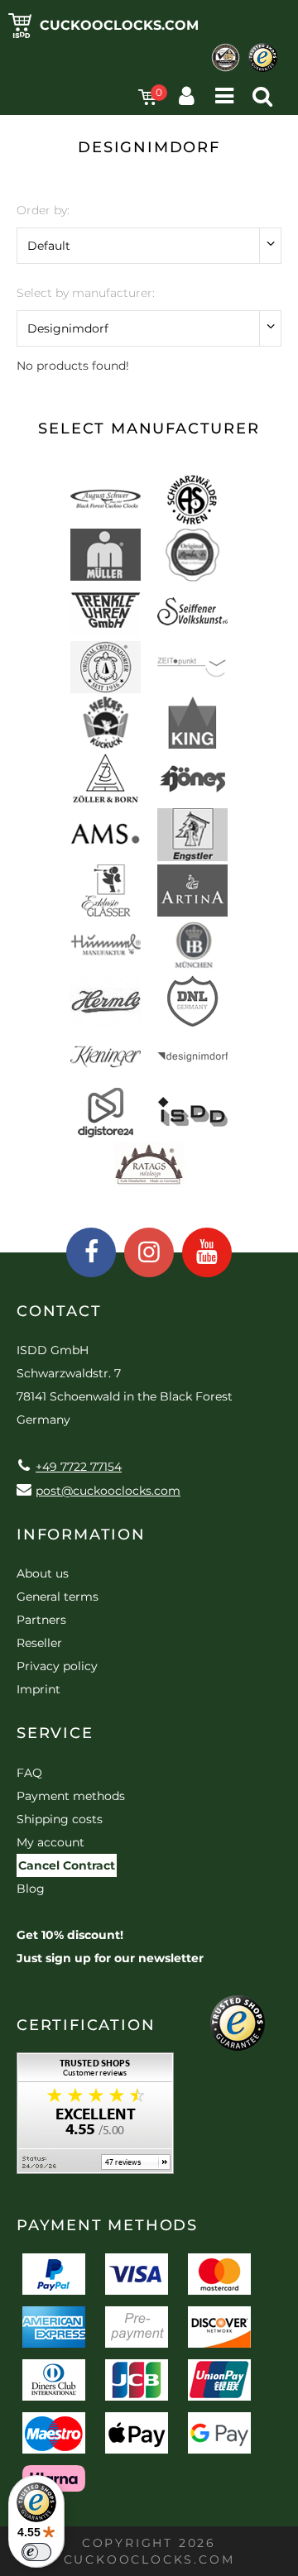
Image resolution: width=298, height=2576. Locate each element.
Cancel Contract (67, 1865)
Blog (31, 1889)
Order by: (43, 210)
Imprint (38, 1689)
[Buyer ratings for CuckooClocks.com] (95, 2119)
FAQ (29, 1773)
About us (43, 1573)
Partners (41, 1620)
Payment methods (71, 1796)
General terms (58, 1597)
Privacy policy (57, 1666)
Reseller (39, 1643)
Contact (59, 1311)
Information (81, 1535)
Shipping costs (60, 1819)
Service (55, 1733)
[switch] (36, 2552)
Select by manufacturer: (86, 293)
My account (50, 1842)
